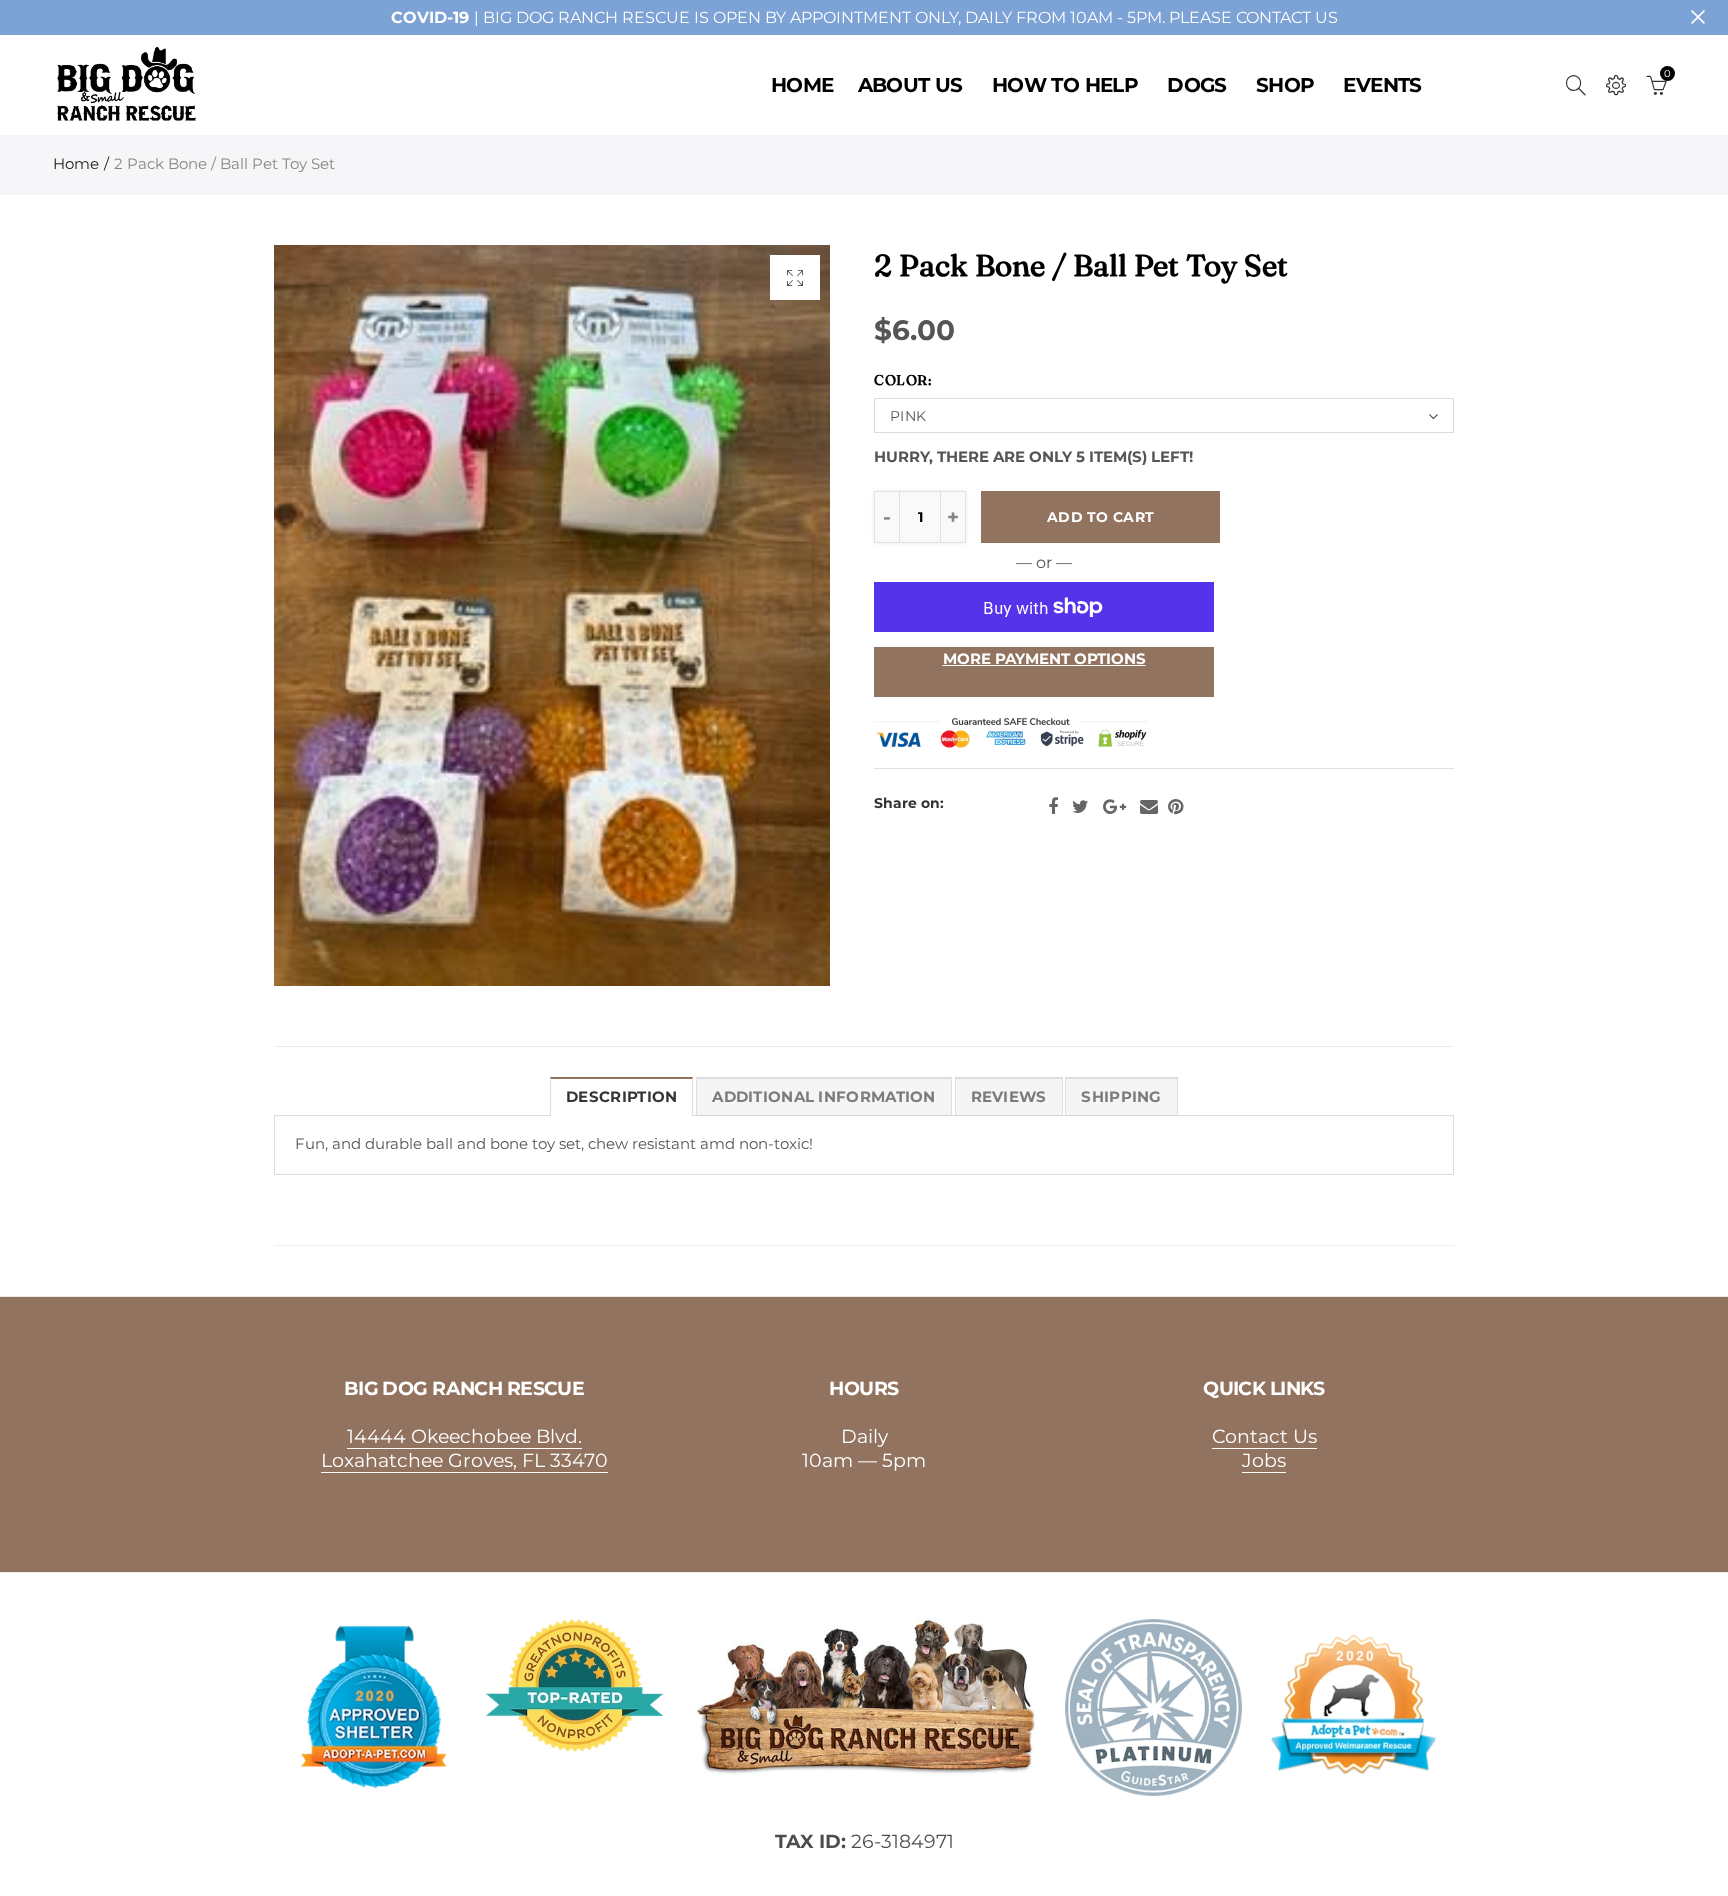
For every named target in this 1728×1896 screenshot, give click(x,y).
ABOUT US (910, 85)
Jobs (1264, 1460)
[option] (552, 615)
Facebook (1053, 807)
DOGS (1197, 85)
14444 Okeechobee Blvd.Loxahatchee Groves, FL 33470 (464, 1448)
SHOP (1285, 85)
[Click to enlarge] (795, 277)
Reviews (1009, 1097)
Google (1114, 807)
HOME (802, 85)
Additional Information (823, 1097)
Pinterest (1175, 807)
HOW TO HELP (1065, 85)
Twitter (1080, 807)
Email (1149, 807)
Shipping (1121, 1097)
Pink (908, 416)
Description (621, 1097)
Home (76, 164)
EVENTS (1382, 85)
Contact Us (1264, 1436)
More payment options (1044, 659)
